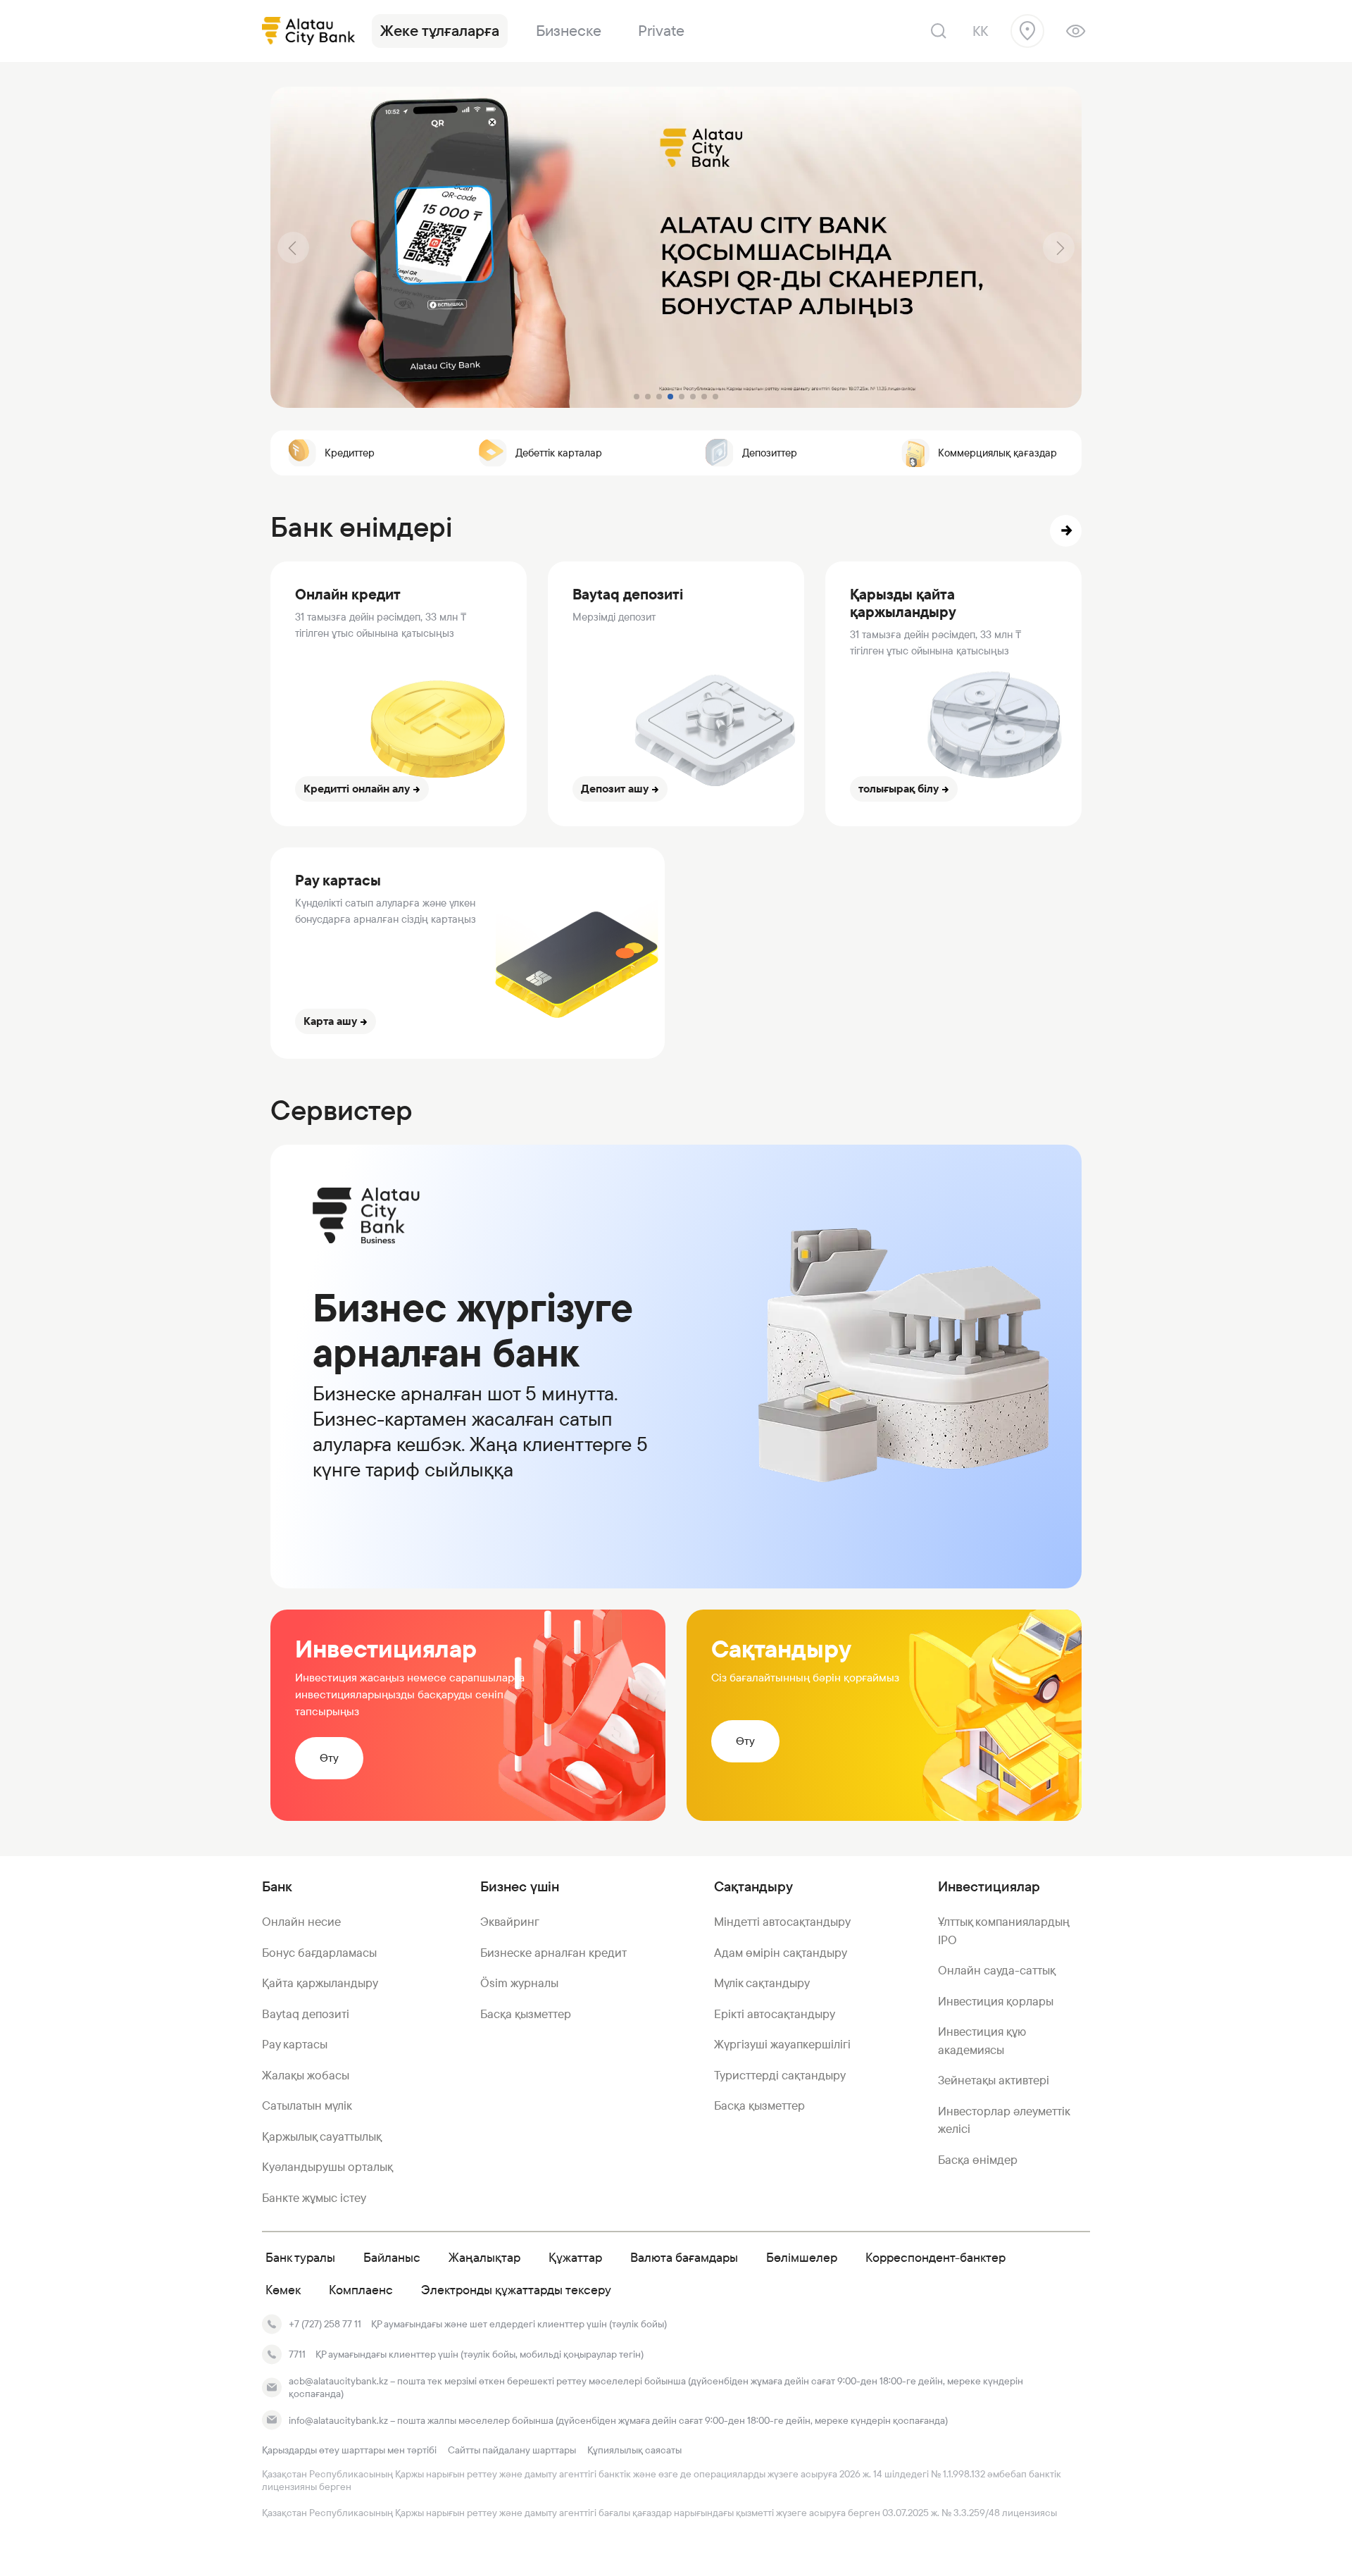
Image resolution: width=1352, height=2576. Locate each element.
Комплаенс (361, 2290)
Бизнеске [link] (569, 31)
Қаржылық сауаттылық (322, 2136)
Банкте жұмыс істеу (314, 2198)
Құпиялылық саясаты (634, 2450)
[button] (293, 248)
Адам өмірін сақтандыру (781, 1953)
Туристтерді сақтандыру (780, 2075)
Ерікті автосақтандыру (775, 2014)
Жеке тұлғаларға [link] (440, 31)
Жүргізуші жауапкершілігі (782, 2044)
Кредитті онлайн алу (357, 789)
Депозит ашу (615, 789)
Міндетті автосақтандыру (782, 1922)
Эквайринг (510, 1922)
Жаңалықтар (484, 2257)
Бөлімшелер (802, 2257)
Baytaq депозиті (306, 2014)
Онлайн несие (301, 1922)
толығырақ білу (899, 789)
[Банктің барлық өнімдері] (1066, 531)
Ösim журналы (519, 1983)
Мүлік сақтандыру (762, 1983)
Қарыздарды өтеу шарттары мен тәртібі (349, 2450)
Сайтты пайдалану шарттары (512, 2450)
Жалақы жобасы (306, 2075)
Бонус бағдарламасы (319, 1953)
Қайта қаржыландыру (320, 1983)
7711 (297, 2354)
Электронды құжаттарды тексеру (516, 2290)
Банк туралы (300, 2257)
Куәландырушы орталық (327, 2167)
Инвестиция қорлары (996, 2001)
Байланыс (392, 2257)
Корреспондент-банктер (935, 2257)
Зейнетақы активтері (994, 2080)
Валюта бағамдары (684, 2257)
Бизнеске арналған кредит (553, 1953)
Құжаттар (575, 2257)
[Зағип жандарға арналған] (1076, 31)
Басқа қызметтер (526, 2014)
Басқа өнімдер (978, 2160)
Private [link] (661, 31)
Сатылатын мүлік (307, 2105)
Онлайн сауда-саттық (997, 1970)
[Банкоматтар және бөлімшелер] (1027, 31)
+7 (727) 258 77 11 (325, 2324)
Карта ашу (330, 1021)
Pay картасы (295, 2044)
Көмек (283, 2290)
